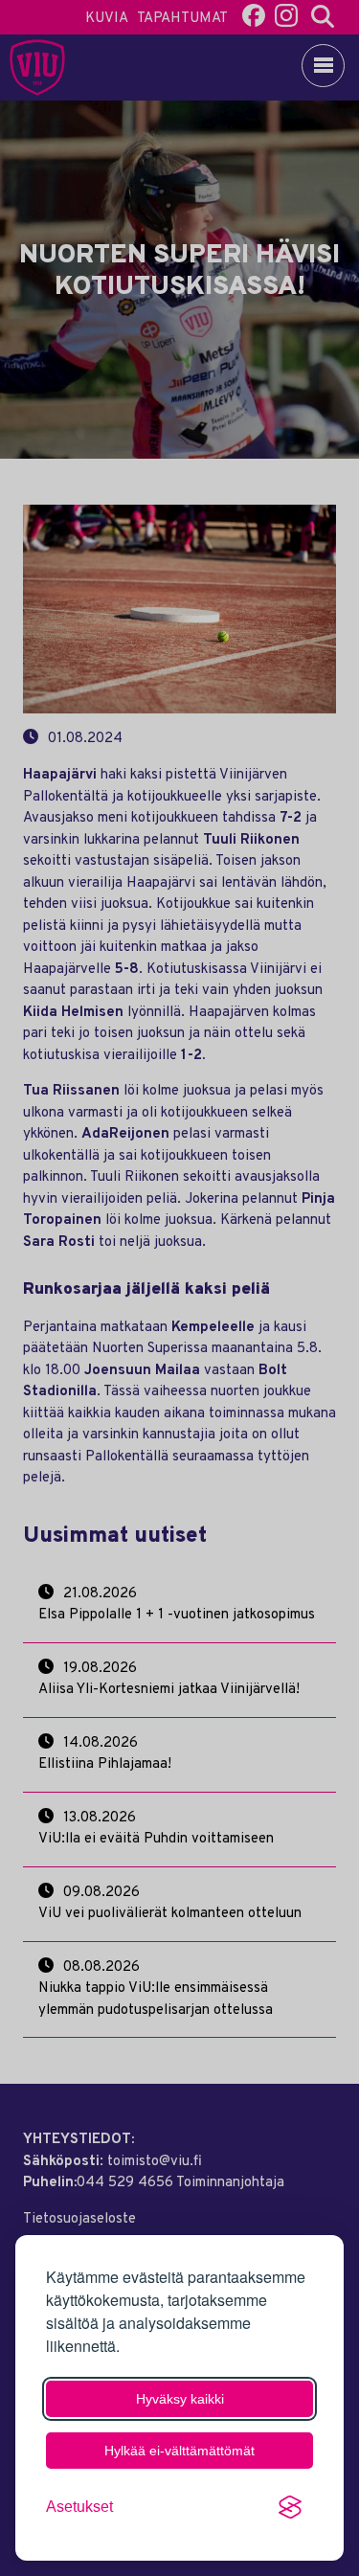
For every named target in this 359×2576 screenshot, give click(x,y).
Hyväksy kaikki (180, 2399)
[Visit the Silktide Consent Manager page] (290, 2507)
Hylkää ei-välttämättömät (179, 2451)
